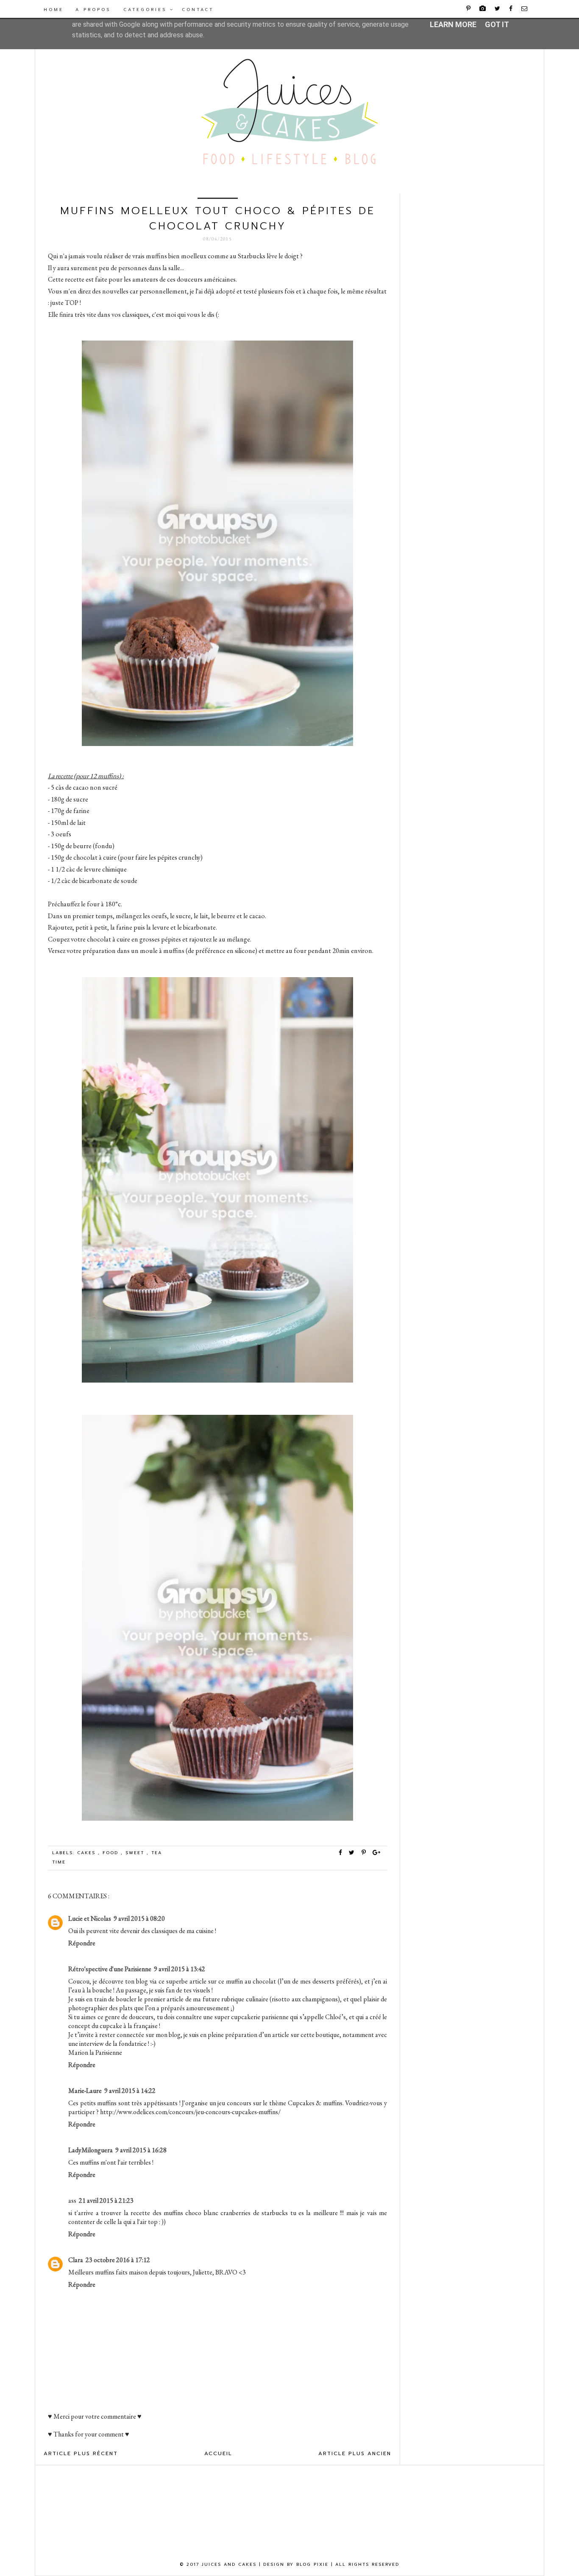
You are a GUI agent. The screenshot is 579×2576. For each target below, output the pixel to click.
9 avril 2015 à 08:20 (139, 1918)
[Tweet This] (354, 1853)
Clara (76, 2260)
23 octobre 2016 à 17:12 (118, 2260)
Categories (147, 10)
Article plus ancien (355, 2453)
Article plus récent (81, 2453)
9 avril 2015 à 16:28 (141, 2150)
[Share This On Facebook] (341, 1853)
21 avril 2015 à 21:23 (106, 2200)
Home (54, 10)
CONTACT (198, 10)
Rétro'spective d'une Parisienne (110, 1969)
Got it (497, 24)
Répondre (82, 1943)
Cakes (88, 1853)
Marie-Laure (85, 2091)
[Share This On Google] (377, 1853)
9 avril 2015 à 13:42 (180, 1969)
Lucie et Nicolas (90, 1918)
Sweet (136, 1853)
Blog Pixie (312, 2564)
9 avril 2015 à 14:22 (130, 2091)
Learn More (453, 24)
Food (112, 1853)
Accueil (218, 2453)
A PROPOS (93, 10)
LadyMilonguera (90, 2150)
